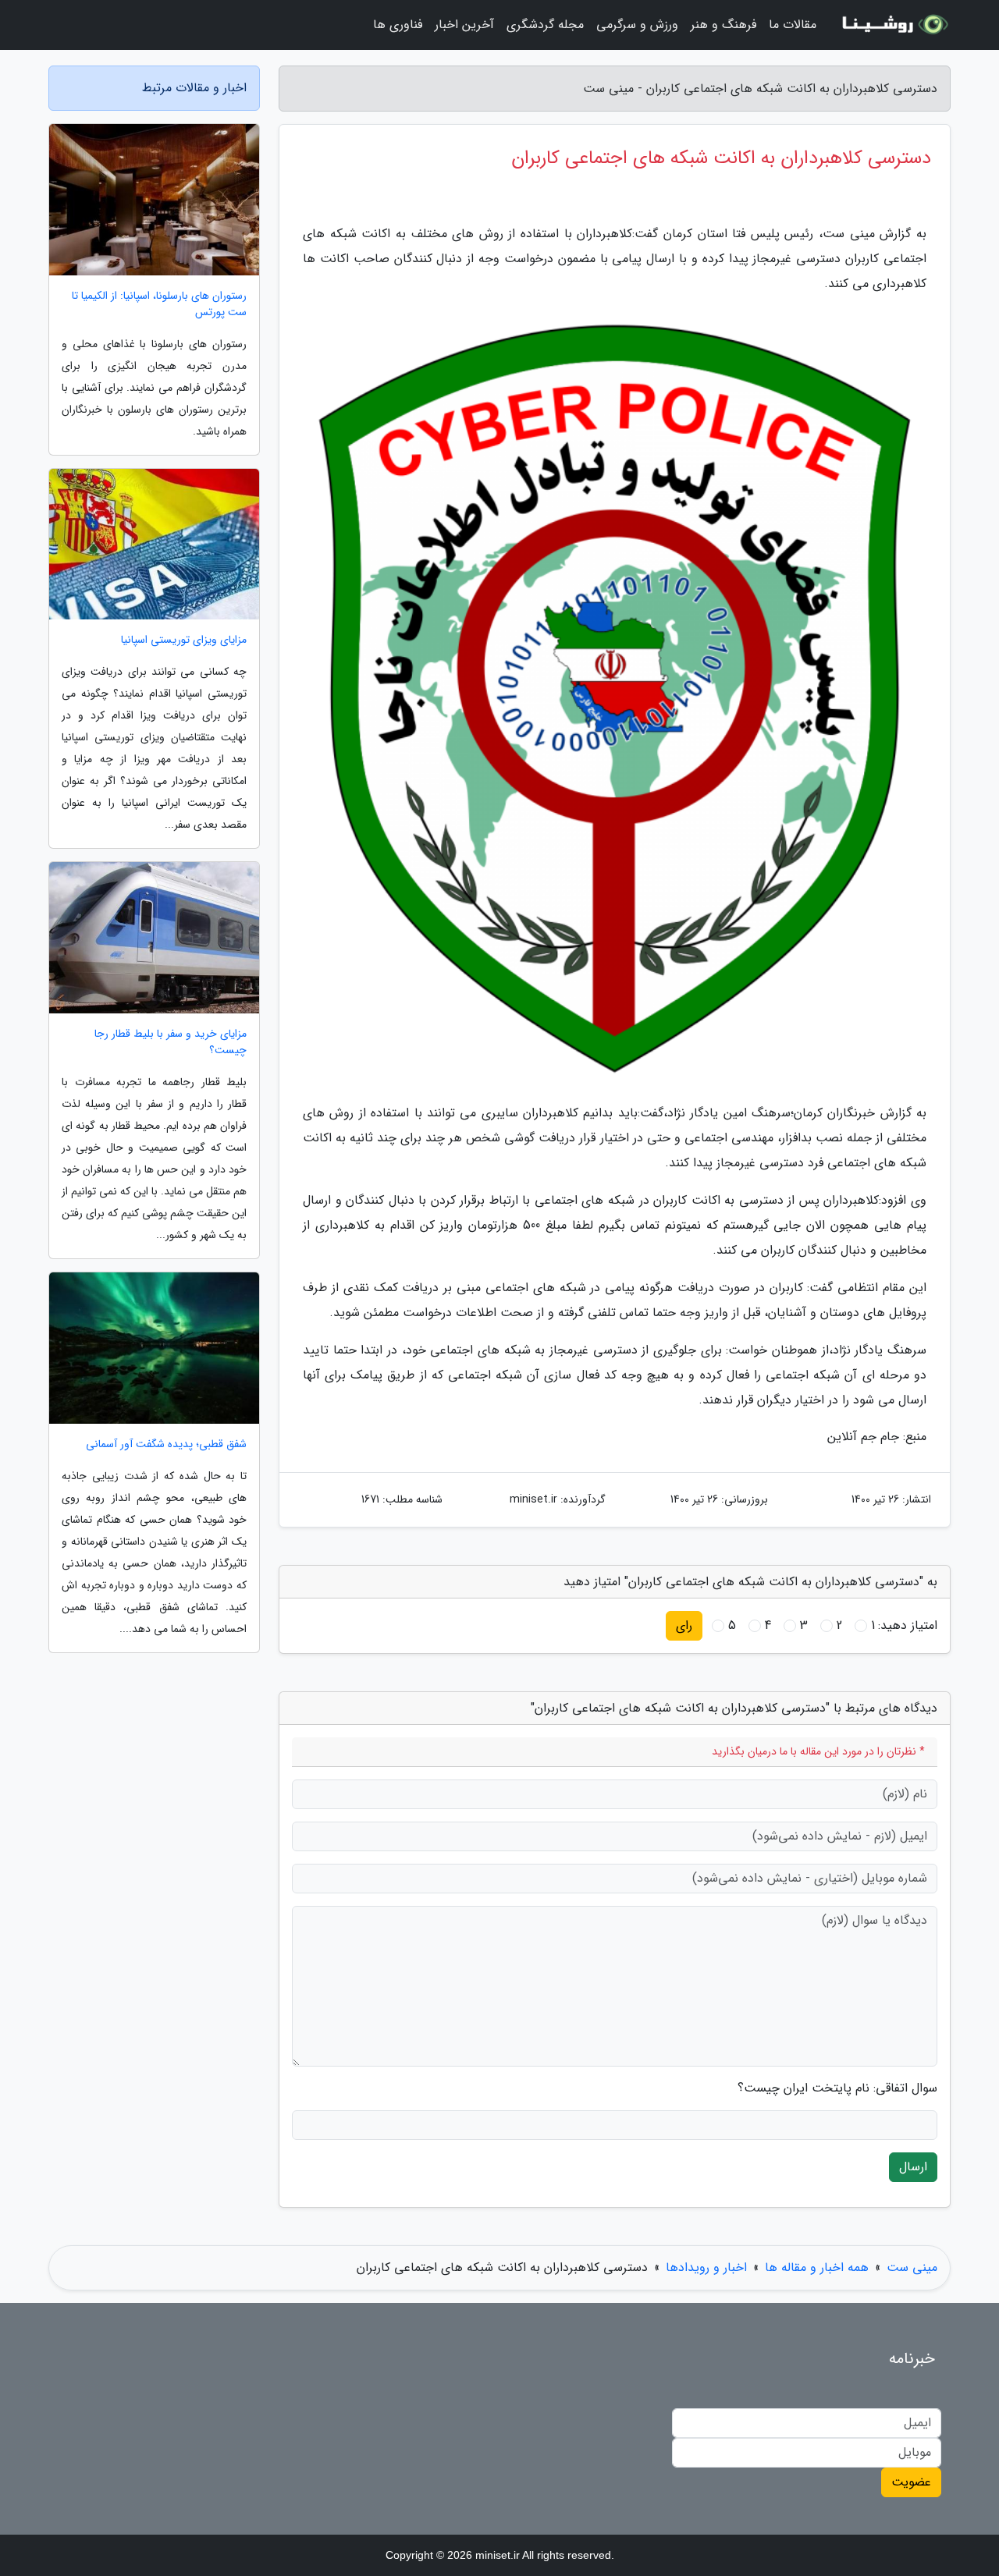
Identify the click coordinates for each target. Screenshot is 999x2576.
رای (684, 1625)
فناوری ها (398, 25)
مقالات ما (793, 25)
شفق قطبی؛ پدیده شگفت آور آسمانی (166, 1444)
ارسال (913, 2167)
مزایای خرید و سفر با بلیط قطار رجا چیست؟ (171, 1042)
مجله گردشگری (545, 25)
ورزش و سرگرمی (637, 25)
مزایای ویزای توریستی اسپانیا (184, 640)
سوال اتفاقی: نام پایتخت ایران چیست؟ (837, 2088)
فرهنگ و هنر (723, 25)
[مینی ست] (893, 25)
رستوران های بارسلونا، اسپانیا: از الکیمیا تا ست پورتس (159, 304)
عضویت (911, 2482)
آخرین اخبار (464, 25)
